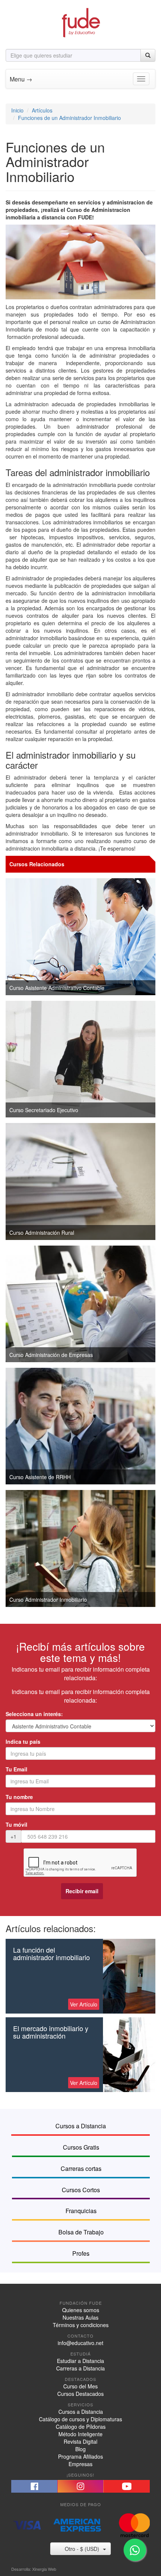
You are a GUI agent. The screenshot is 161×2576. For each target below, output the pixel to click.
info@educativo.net (80, 2343)
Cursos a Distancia (81, 2412)
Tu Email (16, 1769)
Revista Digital (80, 2441)
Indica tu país (23, 1742)
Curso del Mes (80, 2386)
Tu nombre (19, 1797)
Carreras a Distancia (80, 2368)
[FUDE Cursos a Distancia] (80, 22)
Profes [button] (81, 2253)
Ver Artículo (84, 2004)
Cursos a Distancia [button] (81, 2126)
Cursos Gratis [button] (81, 2147)
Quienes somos (81, 2310)
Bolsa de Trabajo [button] (81, 2232)
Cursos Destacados (80, 2394)
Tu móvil (16, 1824)
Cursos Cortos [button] (81, 2190)
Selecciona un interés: (34, 1714)
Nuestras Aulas (80, 2317)
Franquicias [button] (81, 2211)
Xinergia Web (44, 2569)
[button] (34, 2486)
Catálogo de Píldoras (81, 2427)
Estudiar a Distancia (80, 2361)
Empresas (80, 2464)
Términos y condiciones (81, 2325)
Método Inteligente (80, 2434)
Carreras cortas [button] (81, 2168)
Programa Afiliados (80, 2456)
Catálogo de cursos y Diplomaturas (80, 2419)
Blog (80, 2449)
